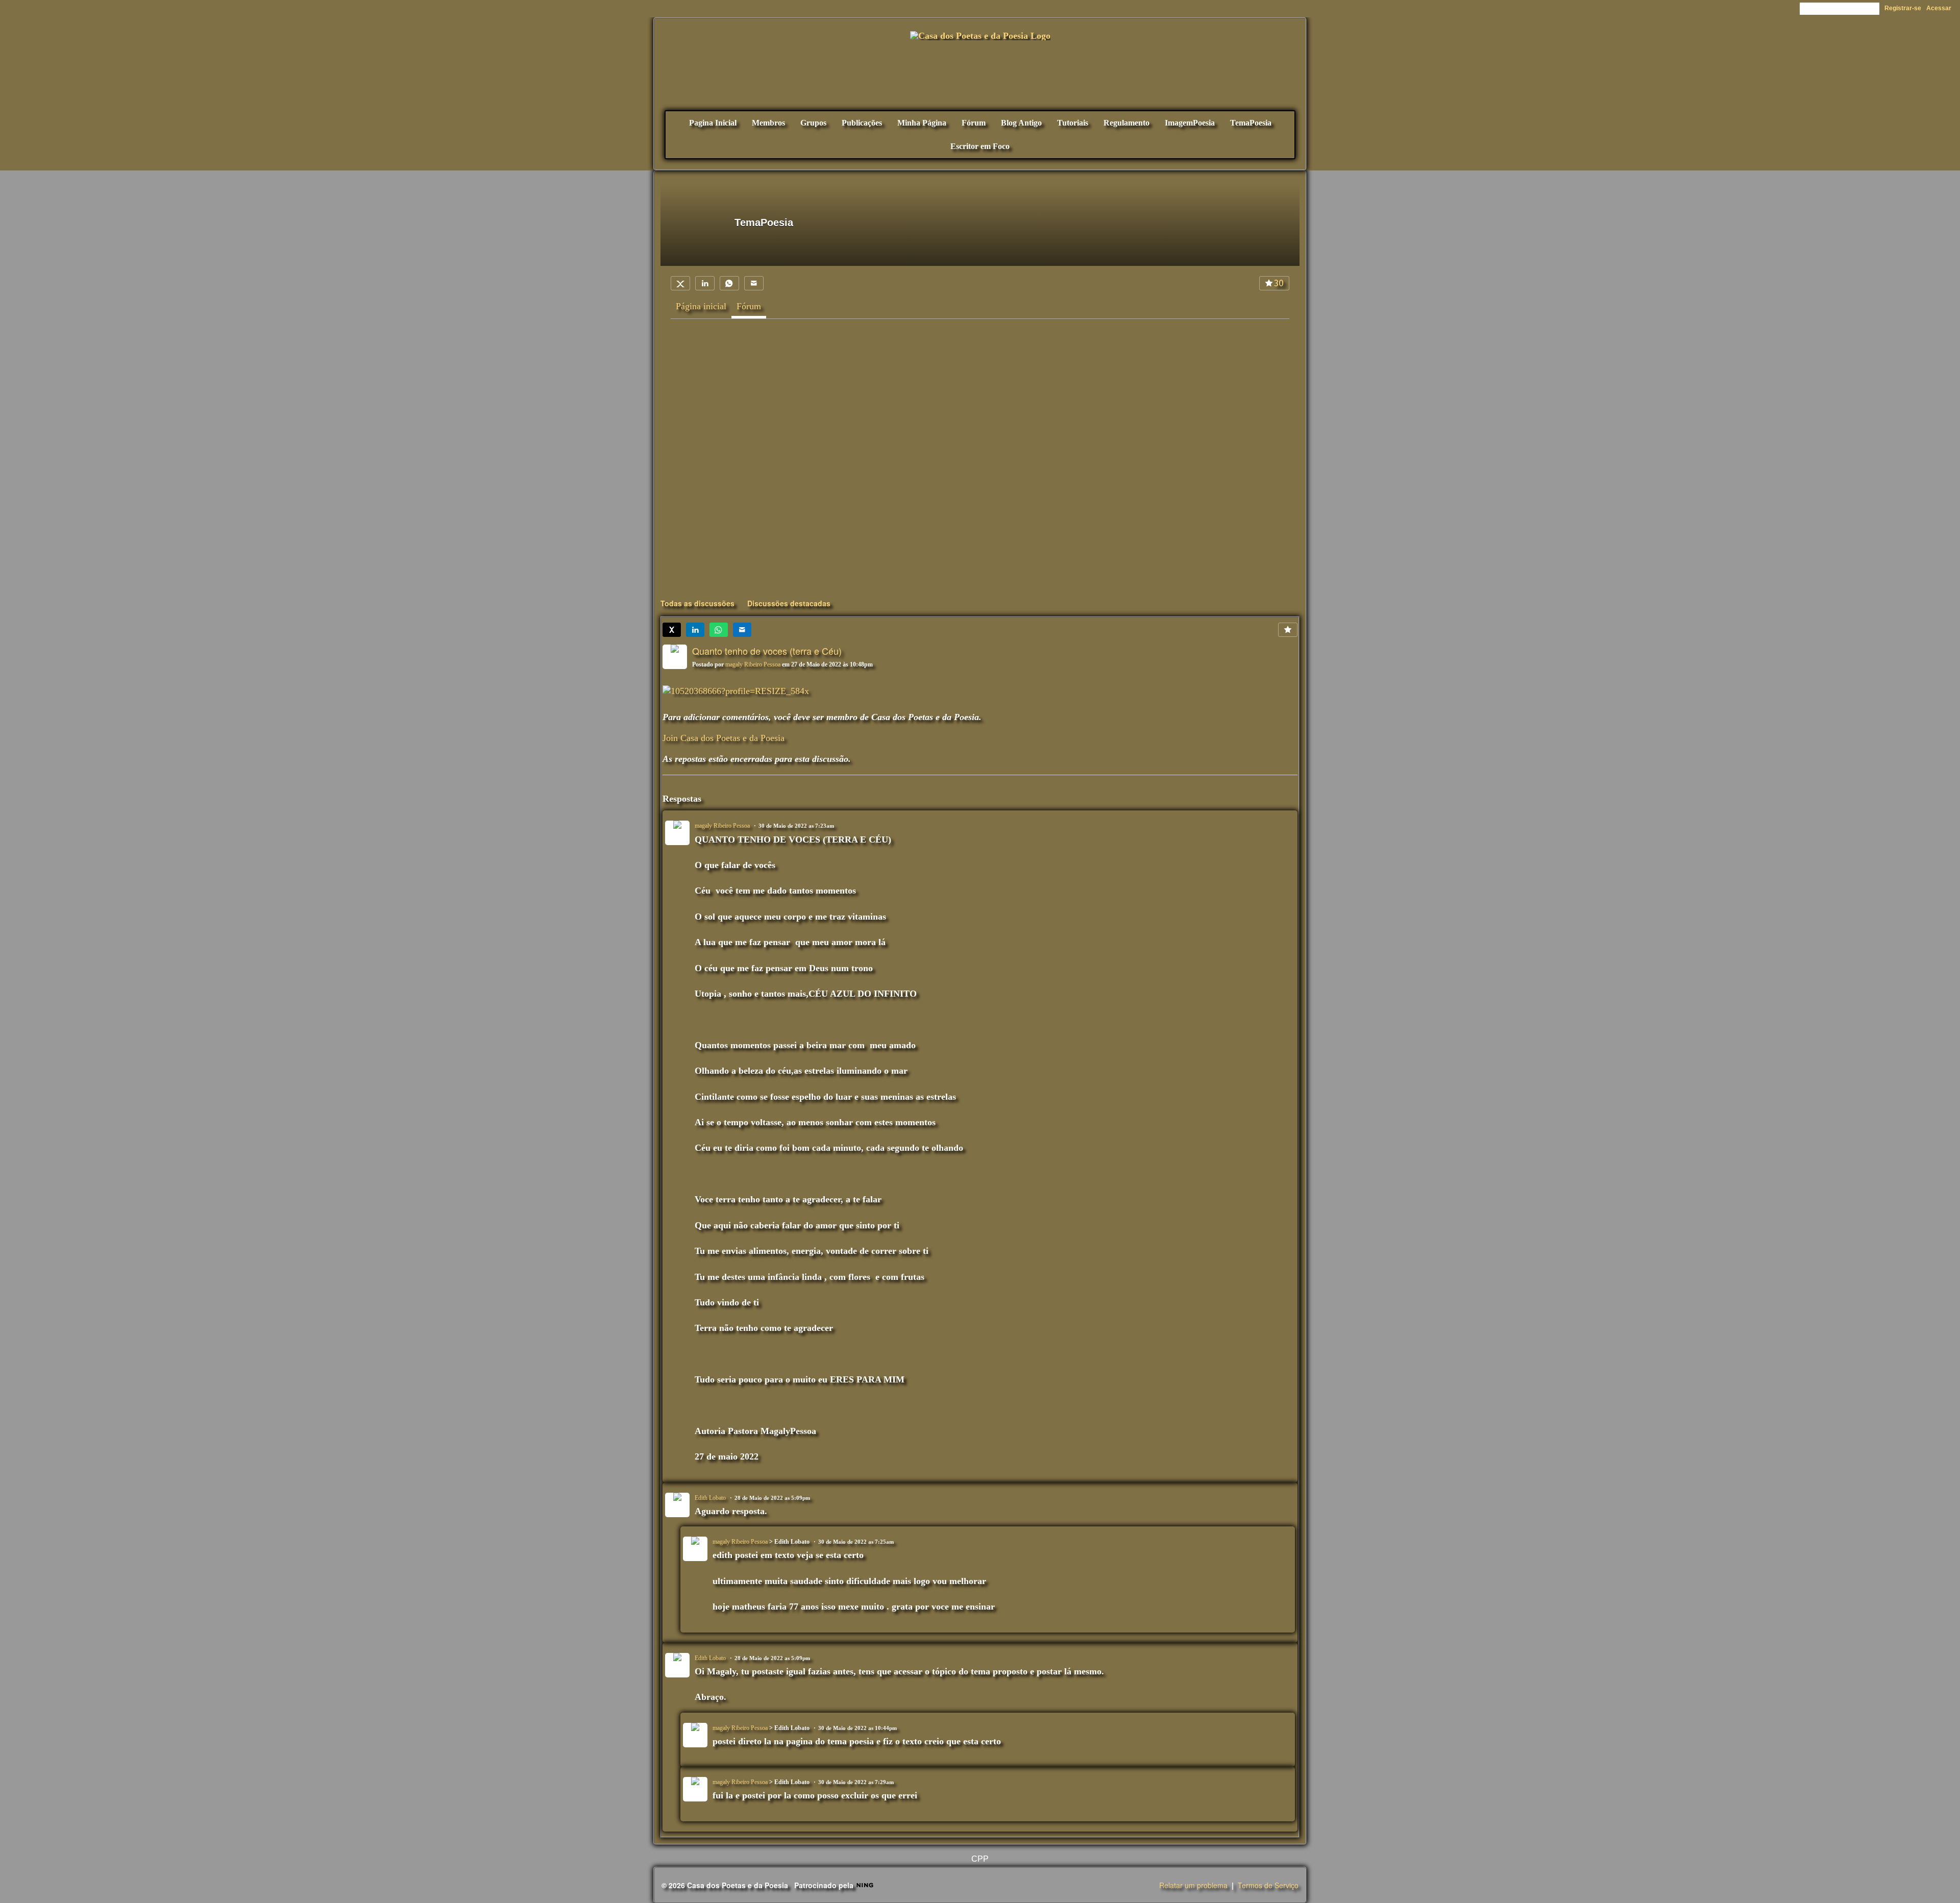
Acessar (1939, 8)
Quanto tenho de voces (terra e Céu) (767, 651)
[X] (680, 283)
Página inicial (701, 306)
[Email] (754, 283)
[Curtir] (1288, 630)
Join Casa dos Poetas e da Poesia (724, 738)
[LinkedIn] (705, 283)
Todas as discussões (697, 603)
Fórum (749, 306)
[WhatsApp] (729, 283)
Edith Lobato (710, 1498)
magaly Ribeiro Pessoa (753, 664)
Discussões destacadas (789, 603)
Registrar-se (1903, 8)
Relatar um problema (1193, 1885)
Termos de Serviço (1268, 1885)
